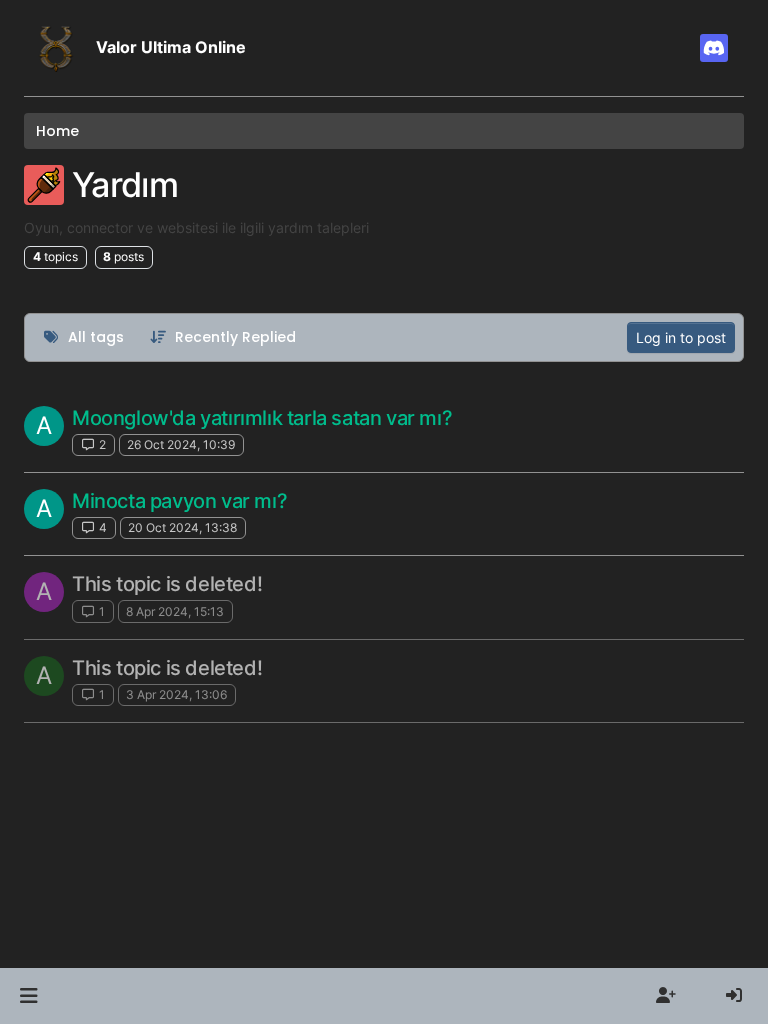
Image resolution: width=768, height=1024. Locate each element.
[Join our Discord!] (714, 48)
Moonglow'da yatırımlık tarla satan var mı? (262, 418)
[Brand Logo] (56, 48)
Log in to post (681, 337)
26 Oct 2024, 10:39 (181, 444)
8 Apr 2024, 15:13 (175, 611)
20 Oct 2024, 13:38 (182, 527)
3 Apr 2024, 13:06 (176, 694)
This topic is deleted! (167, 584)
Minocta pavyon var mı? (179, 501)
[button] (28, 996)
